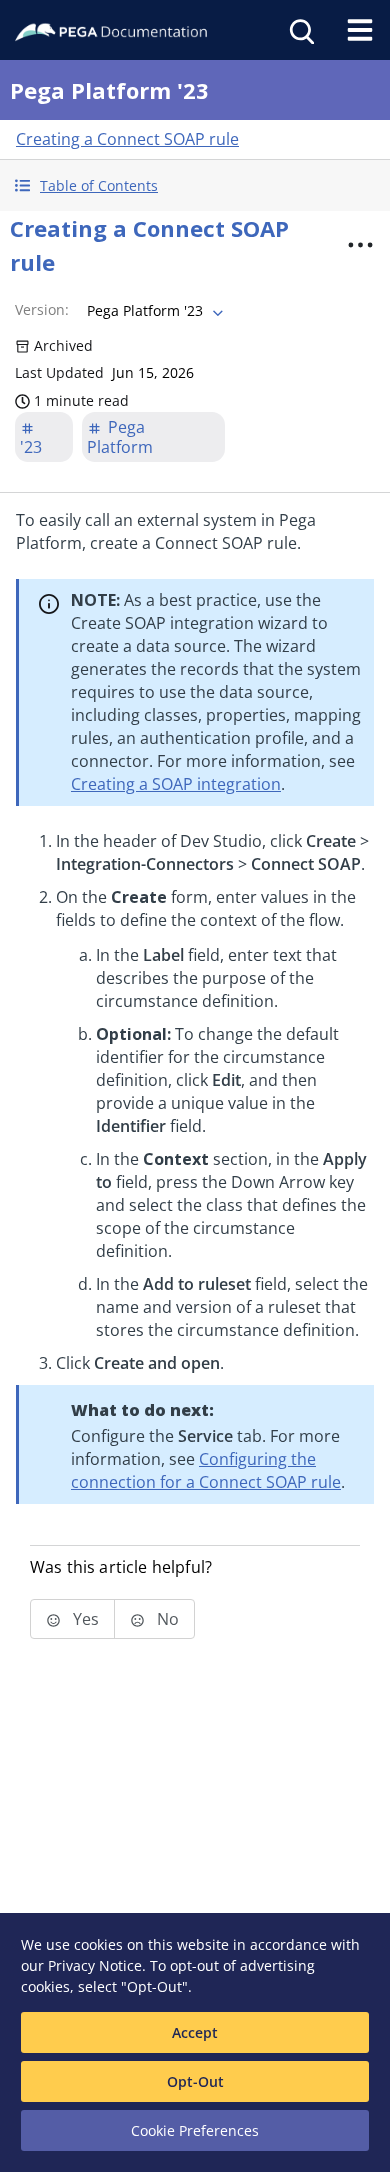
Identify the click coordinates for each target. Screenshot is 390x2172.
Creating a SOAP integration (176, 784)
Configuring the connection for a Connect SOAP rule (206, 1470)
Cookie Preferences (195, 2130)
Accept (195, 2032)
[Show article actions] (361, 245)
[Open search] (300, 30)
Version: (42, 309)
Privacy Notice (95, 1965)
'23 (31, 447)
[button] (195, 185)
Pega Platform (120, 437)
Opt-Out (195, 2081)
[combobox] (153, 311)
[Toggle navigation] (360, 30)
